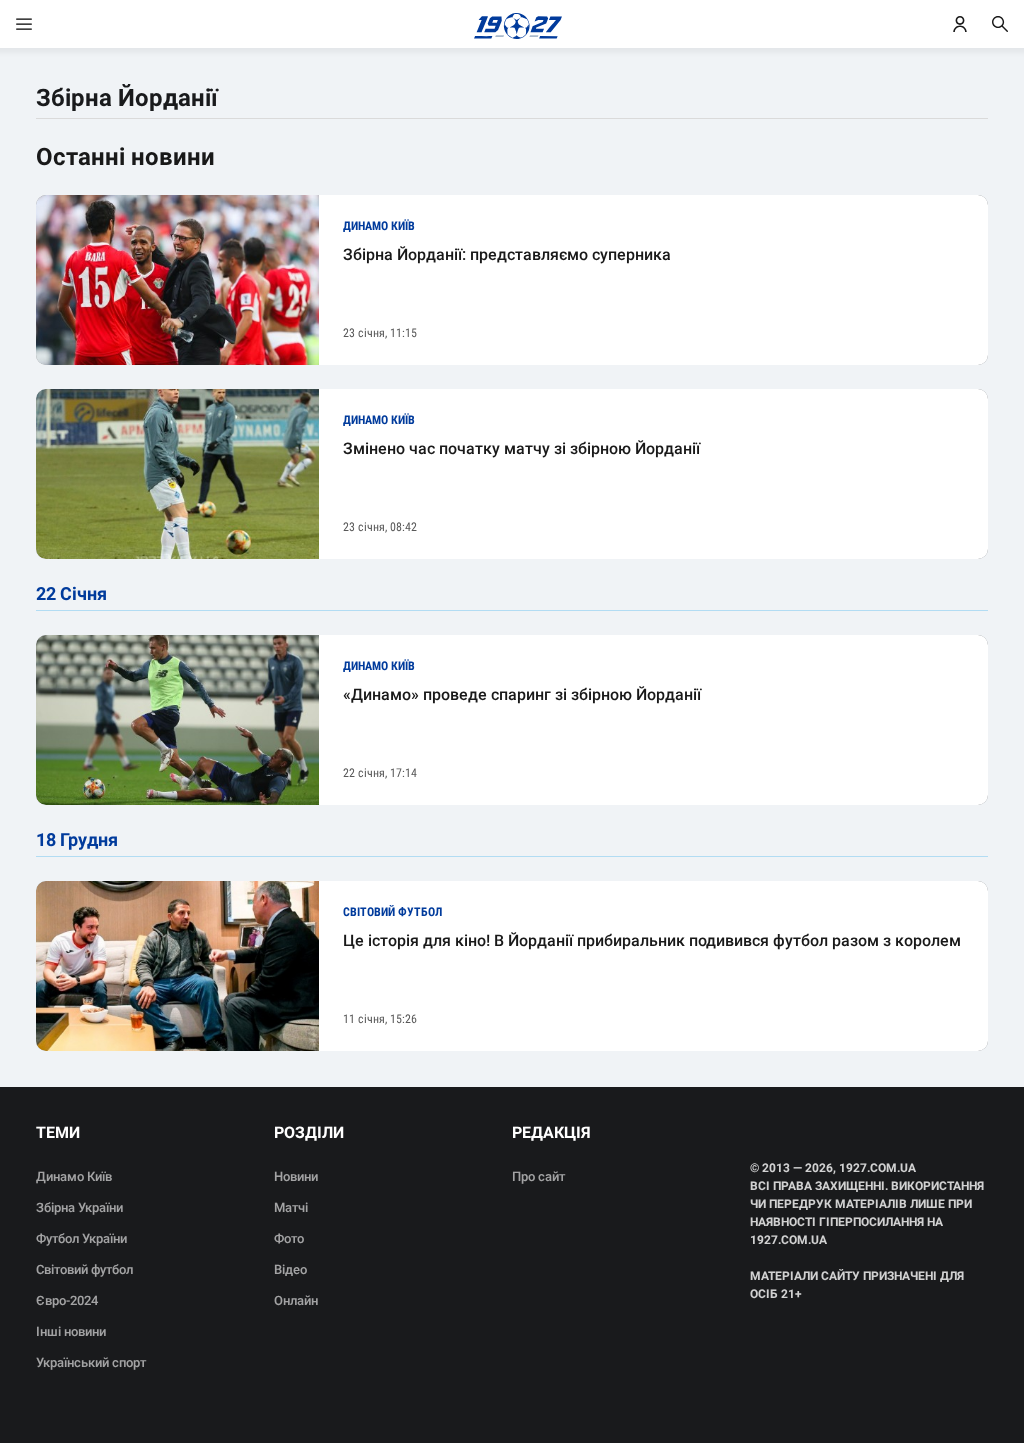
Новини (296, 1176)
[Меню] (44, 24)
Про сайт (538, 1176)
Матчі (291, 1207)
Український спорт (91, 1362)
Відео (290, 1269)
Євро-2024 (67, 1300)
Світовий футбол (84, 1269)
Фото (289, 1238)
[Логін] (960, 24)
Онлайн (296, 1300)
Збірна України (79, 1207)
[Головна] (512, 24)
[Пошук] (1000, 24)
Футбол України (81, 1238)
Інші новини (71, 1331)
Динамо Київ (74, 1176)
